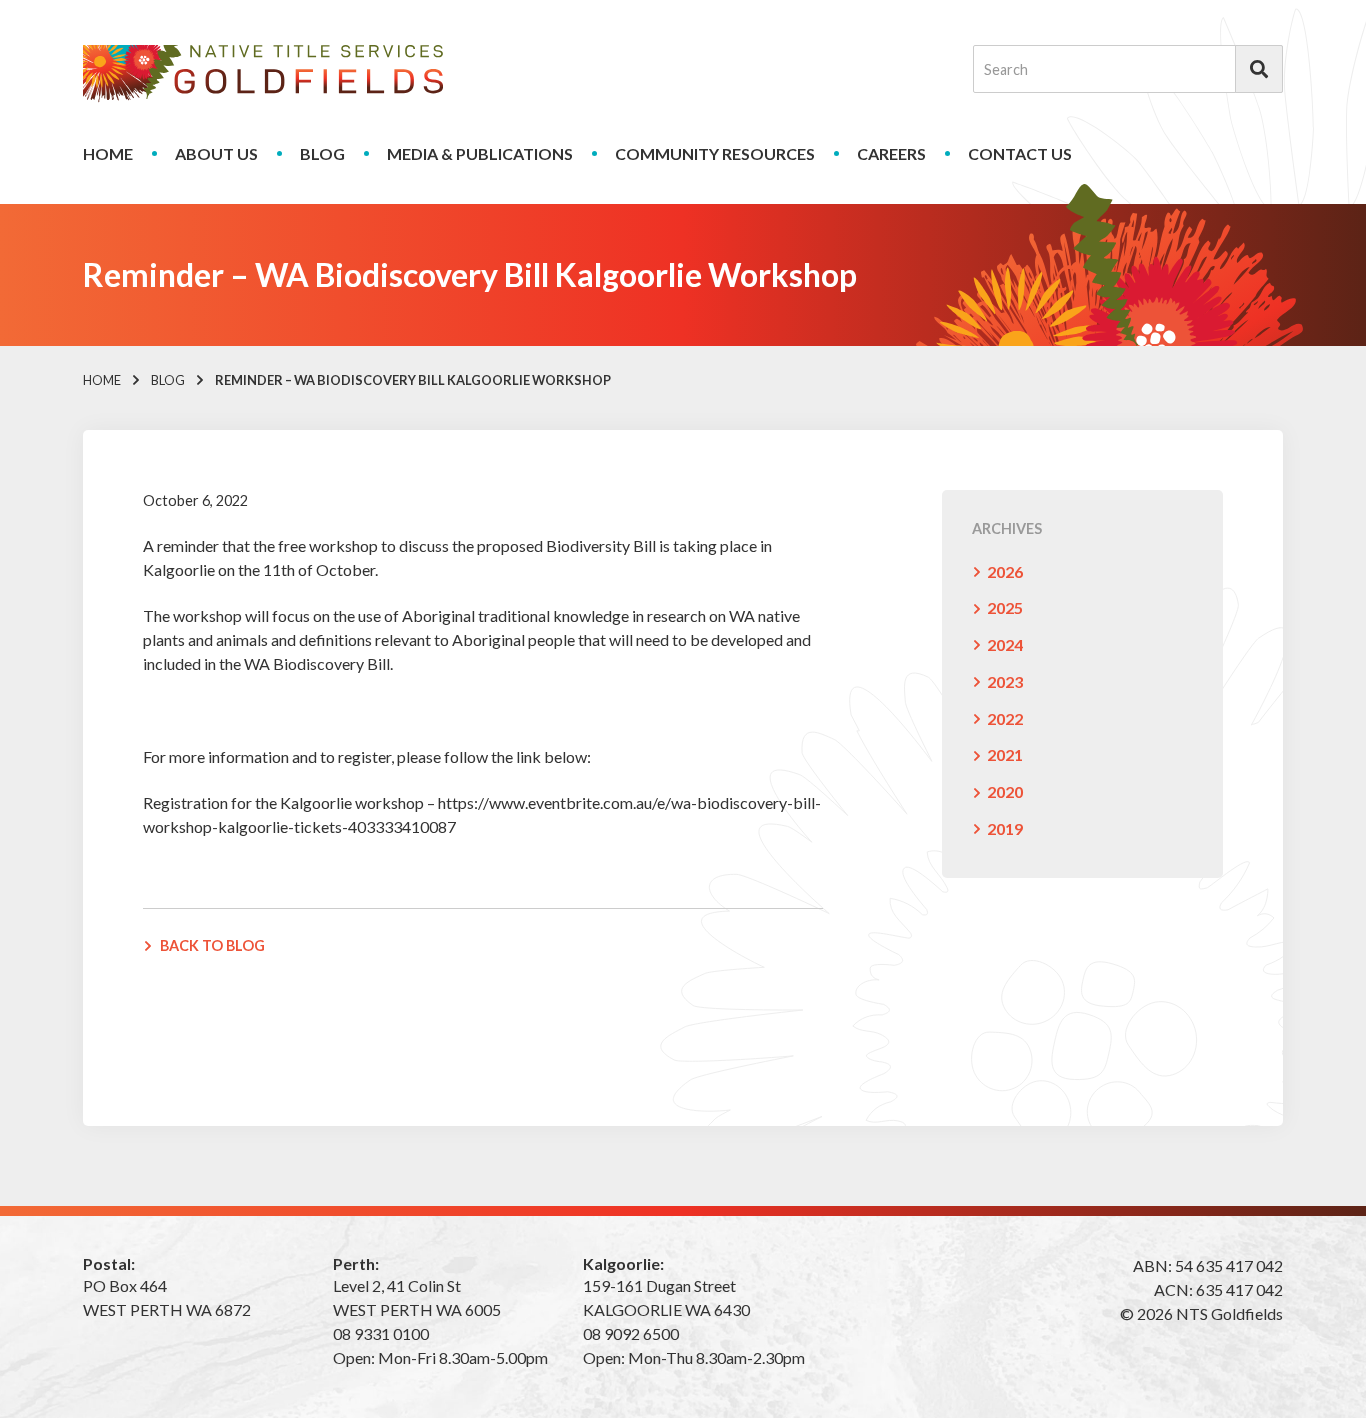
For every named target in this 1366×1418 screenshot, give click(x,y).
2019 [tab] (1005, 828)
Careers (891, 153)
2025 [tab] (1005, 607)
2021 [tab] (1005, 754)
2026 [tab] (1005, 571)
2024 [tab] (1005, 644)
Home (108, 153)
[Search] (1259, 69)
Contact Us (1020, 153)
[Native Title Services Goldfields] (263, 74)
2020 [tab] (1005, 791)
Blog (322, 153)
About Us (216, 153)
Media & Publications (480, 153)
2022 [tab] (1005, 718)
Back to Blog (212, 945)
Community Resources (715, 153)
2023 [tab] (1005, 681)
